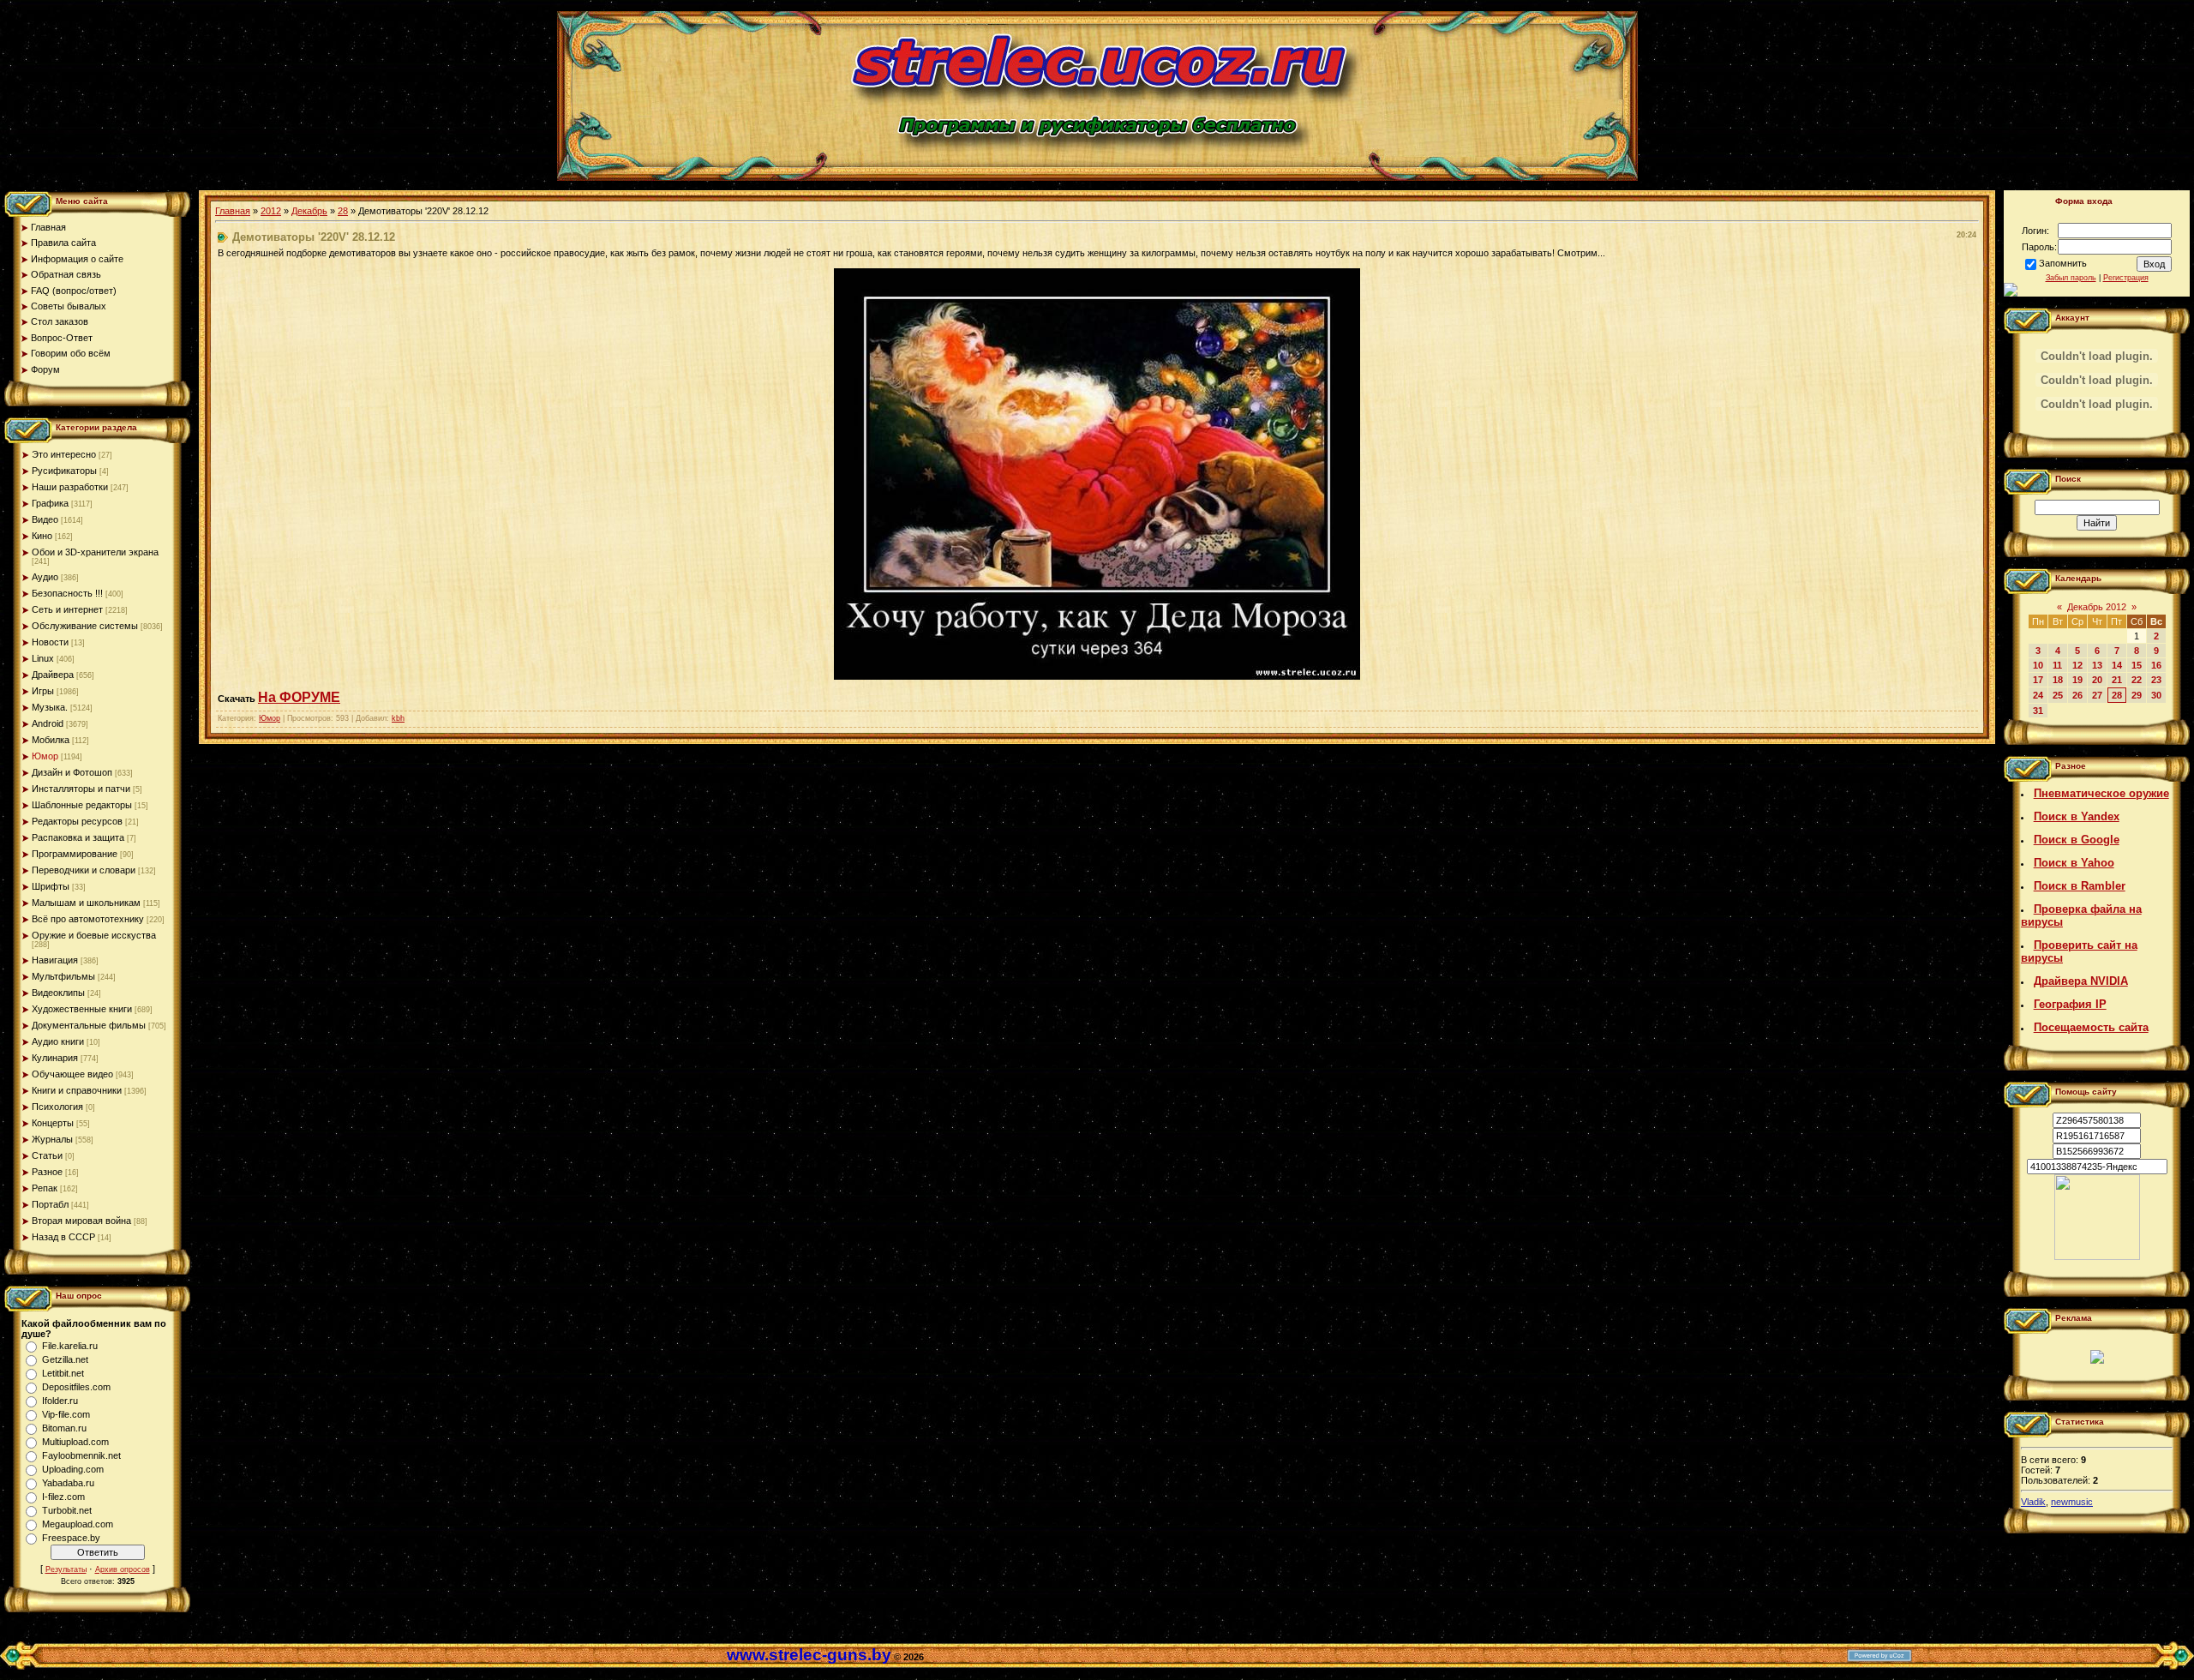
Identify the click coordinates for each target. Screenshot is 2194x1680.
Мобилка (51, 740)
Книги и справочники (77, 1090)
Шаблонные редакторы (82, 805)
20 (2097, 680)
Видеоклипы (58, 993)
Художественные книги (82, 1009)
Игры (43, 691)
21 (2117, 680)
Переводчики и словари (84, 870)
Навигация (55, 960)
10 (2038, 665)
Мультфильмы (63, 976)
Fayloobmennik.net (81, 1455)
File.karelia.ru (70, 1346)
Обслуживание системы (85, 626)
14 (2117, 665)
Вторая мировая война (81, 1221)
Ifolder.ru (60, 1401)
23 (2156, 680)
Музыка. (50, 707)
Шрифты (51, 886)
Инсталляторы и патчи (81, 789)
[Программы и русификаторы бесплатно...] (2097, 1257)
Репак (45, 1188)
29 (2137, 695)
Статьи (47, 1155)
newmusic (2072, 1502)
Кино (42, 536)
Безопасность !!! (67, 593)
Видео (45, 519)
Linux (43, 658)
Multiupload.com (75, 1442)
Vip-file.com (66, 1414)
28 (343, 211)
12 (2077, 665)
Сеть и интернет (67, 609)
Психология (57, 1107)
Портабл (50, 1204)
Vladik (2033, 1502)
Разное (47, 1172)
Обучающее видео (72, 1074)
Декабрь (309, 211)
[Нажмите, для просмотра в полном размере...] (1097, 676)
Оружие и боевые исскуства (94, 935)
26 (2077, 695)
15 (2137, 665)
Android (48, 723)
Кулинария (55, 1058)
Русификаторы (64, 471)
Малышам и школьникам (86, 903)
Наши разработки (70, 487)
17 (2038, 680)
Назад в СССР (63, 1237)
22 (2137, 680)
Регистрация (2126, 278)
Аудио (45, 577)
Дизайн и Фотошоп (72, 772)
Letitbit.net (63, 1373)
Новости (50, 642)
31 (2038, 711)
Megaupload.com (78, 1524)
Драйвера (53, 675)
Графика (50, 503)
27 (2097, 695)
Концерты (53, 1123)
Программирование (75, 854)
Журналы (52, 1139)
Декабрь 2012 (2097, 607)
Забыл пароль (2071, 278)
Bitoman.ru (64, 1428)
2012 (271, 211)
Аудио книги (58, 1041)
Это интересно (64, 454)
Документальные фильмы (89, 1025)
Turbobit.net (67, 1510)
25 (2058, 695)
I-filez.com (63, 1497)
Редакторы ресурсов (77, 821)
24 (2038, 695)
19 (2077, 680)
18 (2058, 680)
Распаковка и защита (78, 837)
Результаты (66, 1569)
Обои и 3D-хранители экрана (95, 552)
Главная (233, 211)
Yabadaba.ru (68, 1483)
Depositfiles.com (76, 1387)
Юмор (45, 756)
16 (2156, 665)
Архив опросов (123, 1569)
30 (2156, 695)
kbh (398, 718)
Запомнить (2063, 263)
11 (2057, 665)
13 (2097, 665)
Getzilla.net (65, 1359)
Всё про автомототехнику (88, 919)
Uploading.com (73, 1469)
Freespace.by (71, 1538)
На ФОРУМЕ (299, 697)
